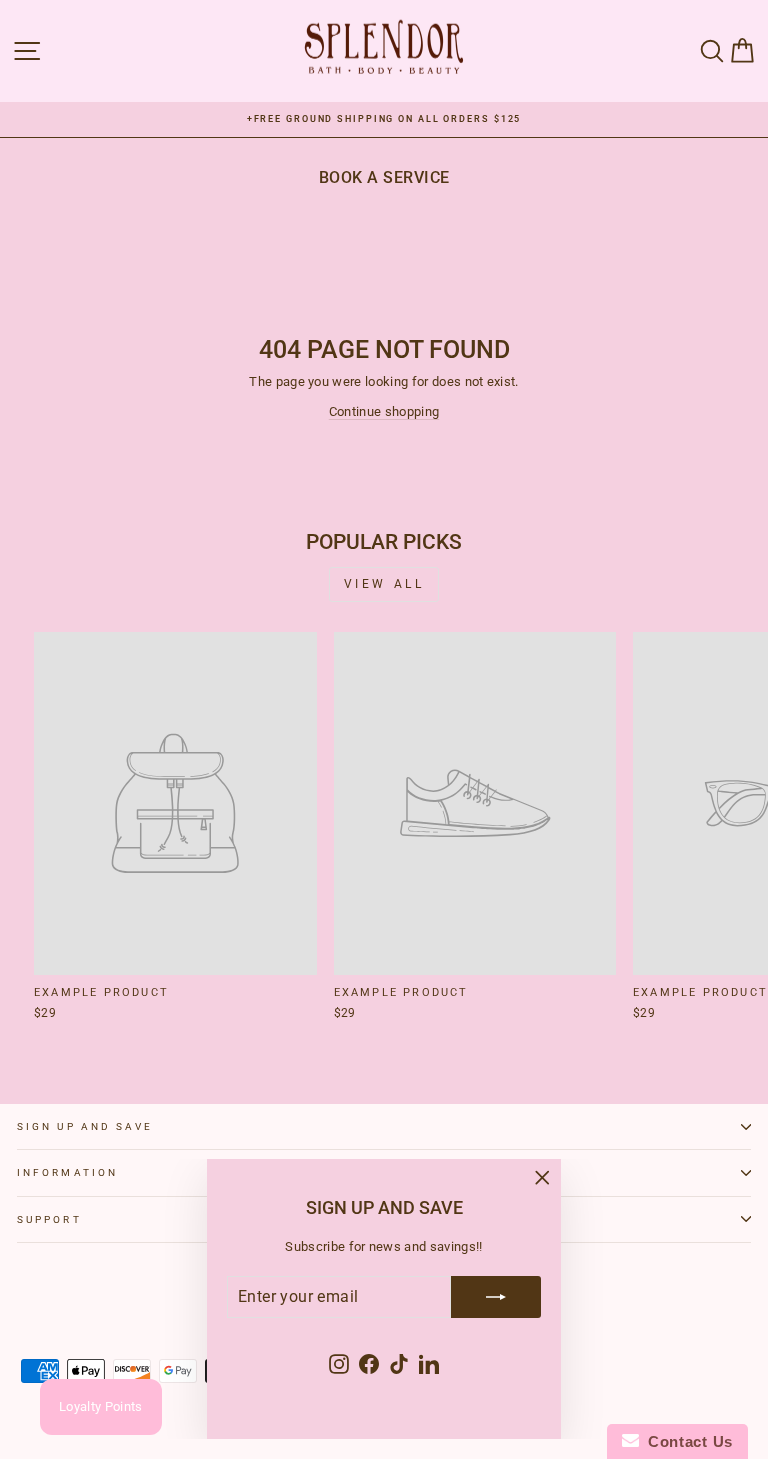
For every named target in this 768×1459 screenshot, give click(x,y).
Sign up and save (85, 1126)
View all (384, 584)
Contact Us (686, 1441)
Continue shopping (384, 411)
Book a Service (384, 177)
